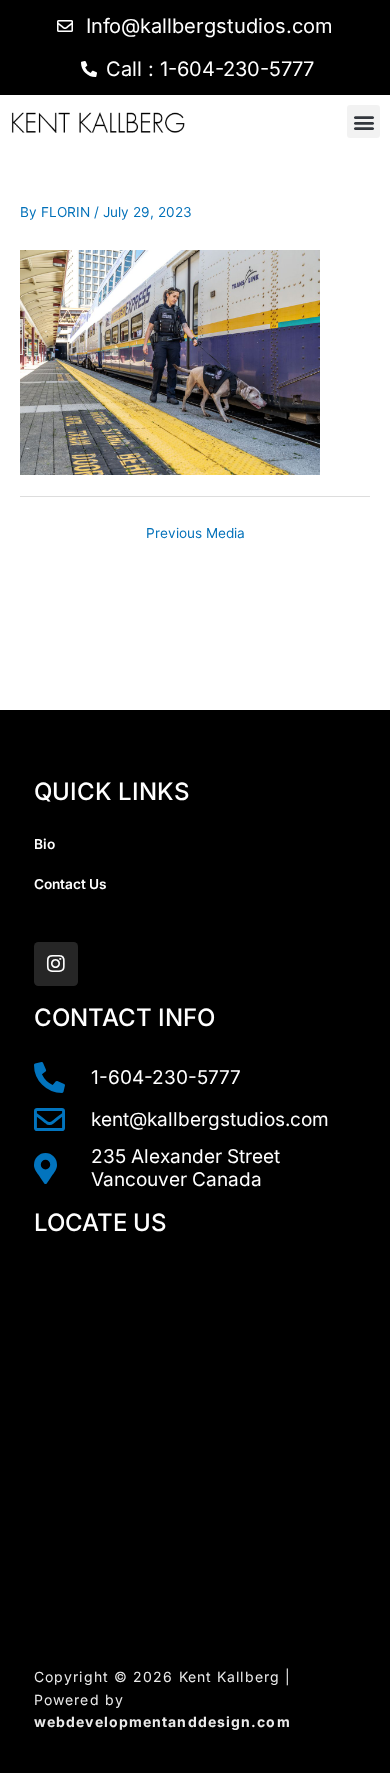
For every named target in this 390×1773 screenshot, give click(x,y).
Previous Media (195, 533)
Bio (44, 844)
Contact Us (70, 884)
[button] (363, 121)
